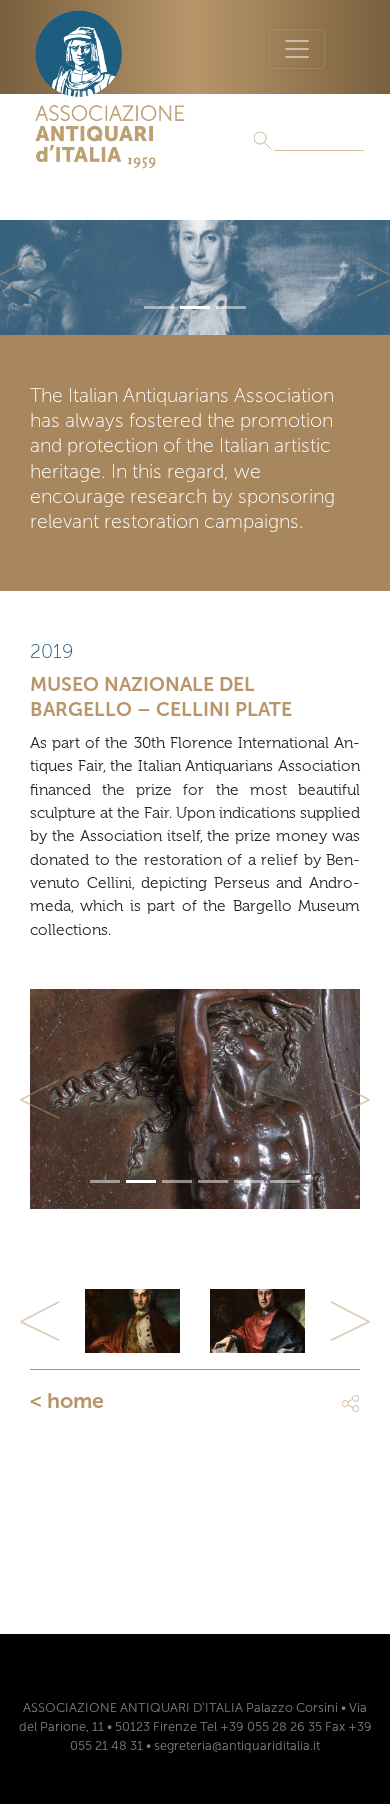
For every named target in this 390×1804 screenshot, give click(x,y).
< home (67, 1401)
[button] (40, 1099)
